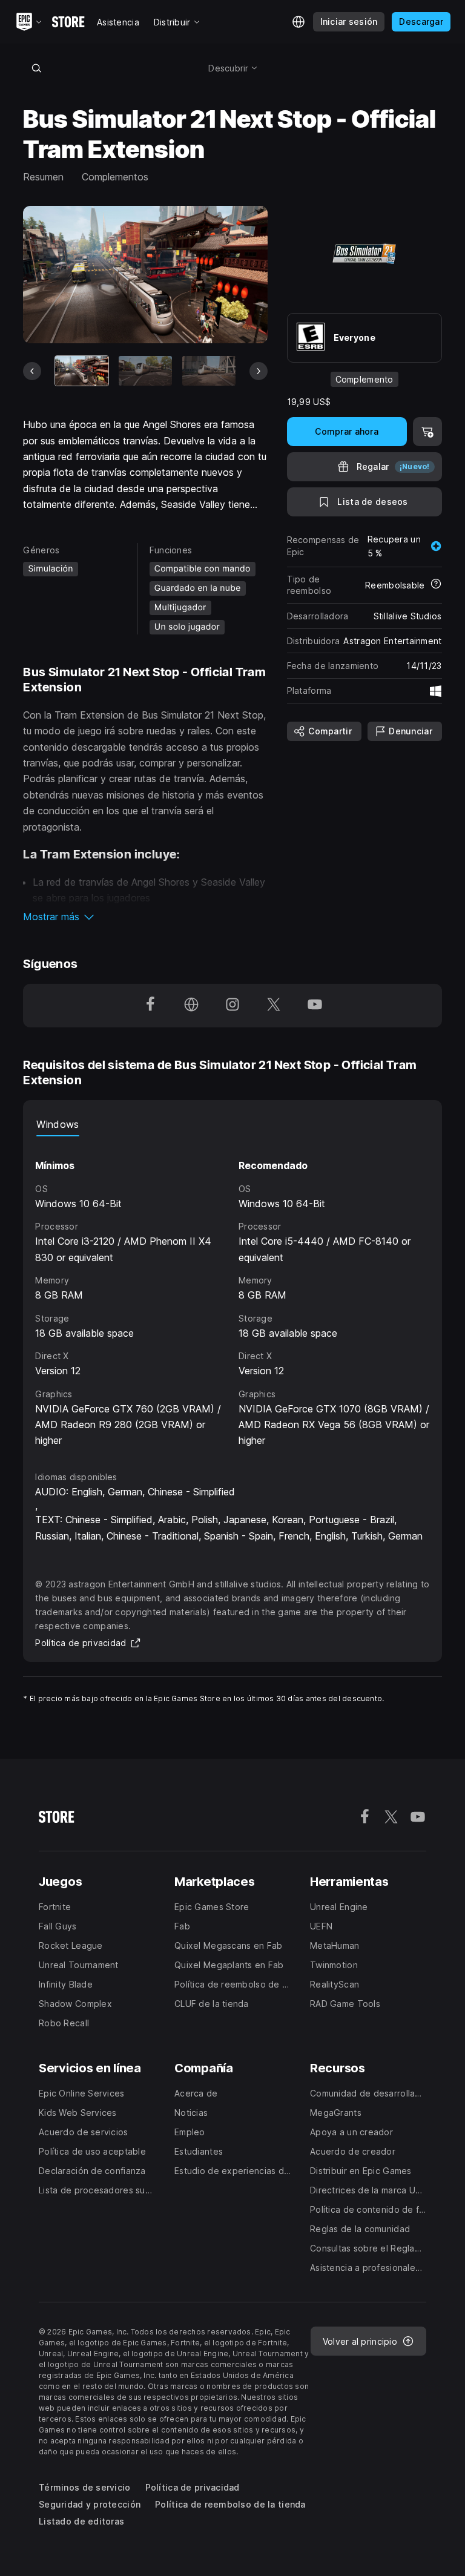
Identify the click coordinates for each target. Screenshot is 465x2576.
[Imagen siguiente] (259, 371)
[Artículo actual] (82, 371)
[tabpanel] (232, 1293)
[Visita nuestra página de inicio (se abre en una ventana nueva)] (191, 1006)
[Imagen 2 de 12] (145, 371)
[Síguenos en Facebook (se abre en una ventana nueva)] (150, 1006)
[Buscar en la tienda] (36, 68)
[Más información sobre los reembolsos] (436, 585)
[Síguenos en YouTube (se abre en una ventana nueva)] (315, 1006)
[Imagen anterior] (32, 371)
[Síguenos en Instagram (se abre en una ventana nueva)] (232, 1006)
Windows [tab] (58, 1124)
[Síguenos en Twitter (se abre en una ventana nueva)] (274, 1006)
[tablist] (232, 1124)
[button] (145, 917)
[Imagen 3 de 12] (209, 371)
